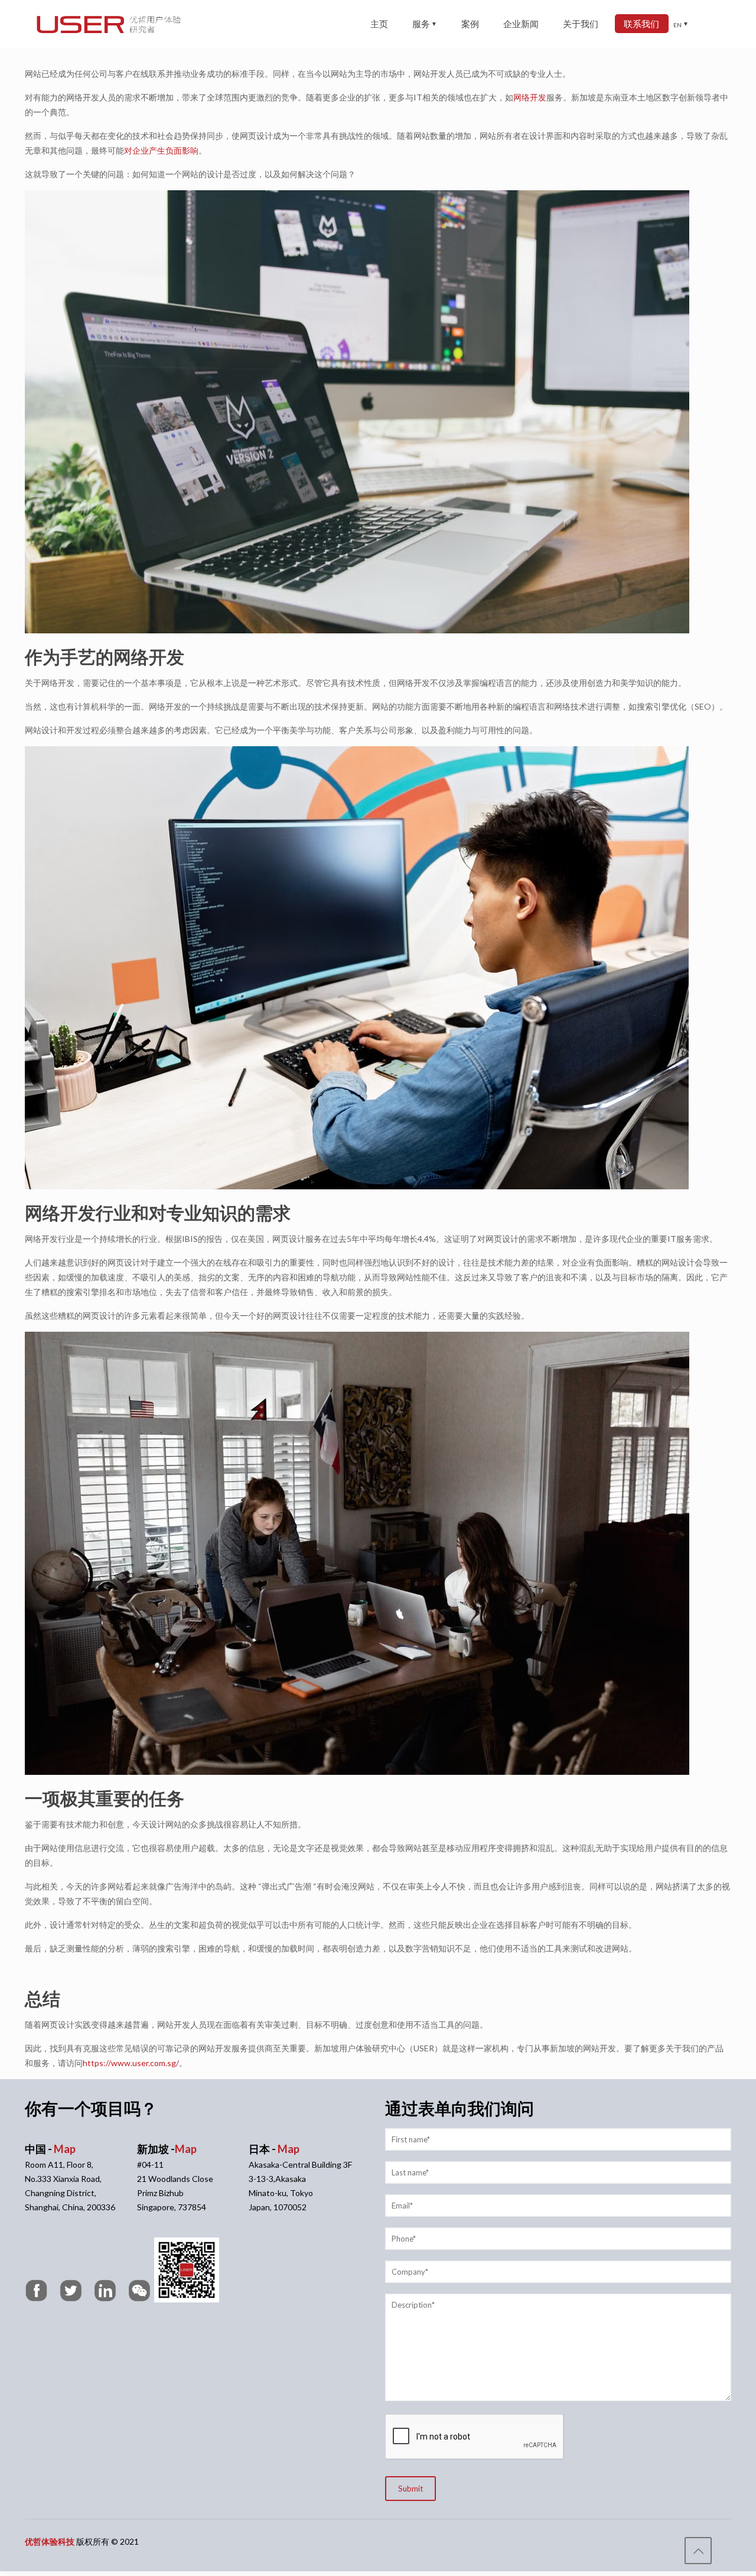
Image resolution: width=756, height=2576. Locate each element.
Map (65, 2149)
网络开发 (530, 97)
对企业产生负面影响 (161, 150)
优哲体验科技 (50, 2541)
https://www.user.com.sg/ (131, 2063)
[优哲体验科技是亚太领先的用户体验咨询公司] (109, 24)
